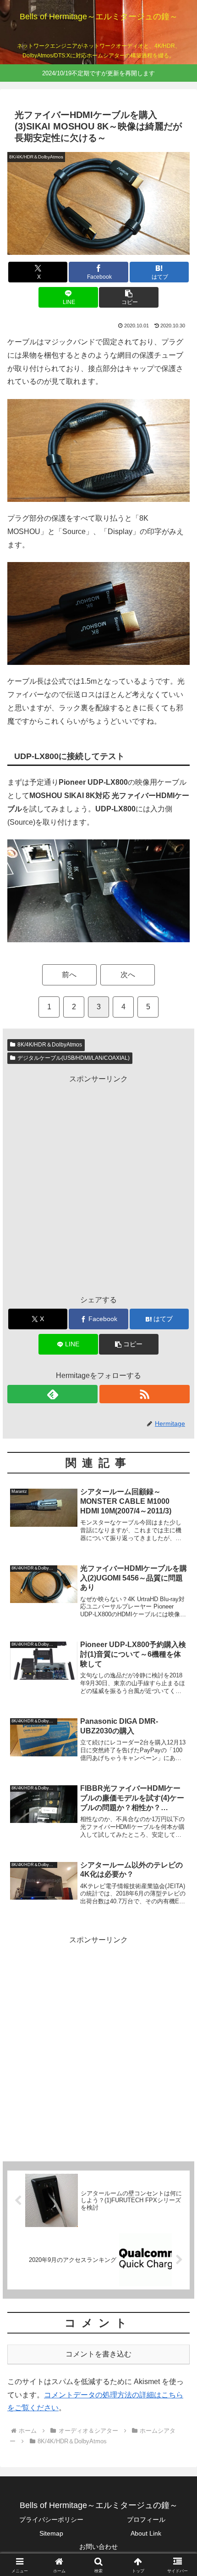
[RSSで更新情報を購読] (145, 1394)
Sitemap (51, 2533)
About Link (146, 2533)
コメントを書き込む (98, 2354)
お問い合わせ (98, 2547)
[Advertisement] (98, 1184)
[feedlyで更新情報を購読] (52, 1394)
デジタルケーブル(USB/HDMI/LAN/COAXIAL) (74, 1058)
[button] (129, 297)
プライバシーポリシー (51, 2520)
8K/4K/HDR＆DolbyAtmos (50, 1045)
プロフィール (146, 2520)
